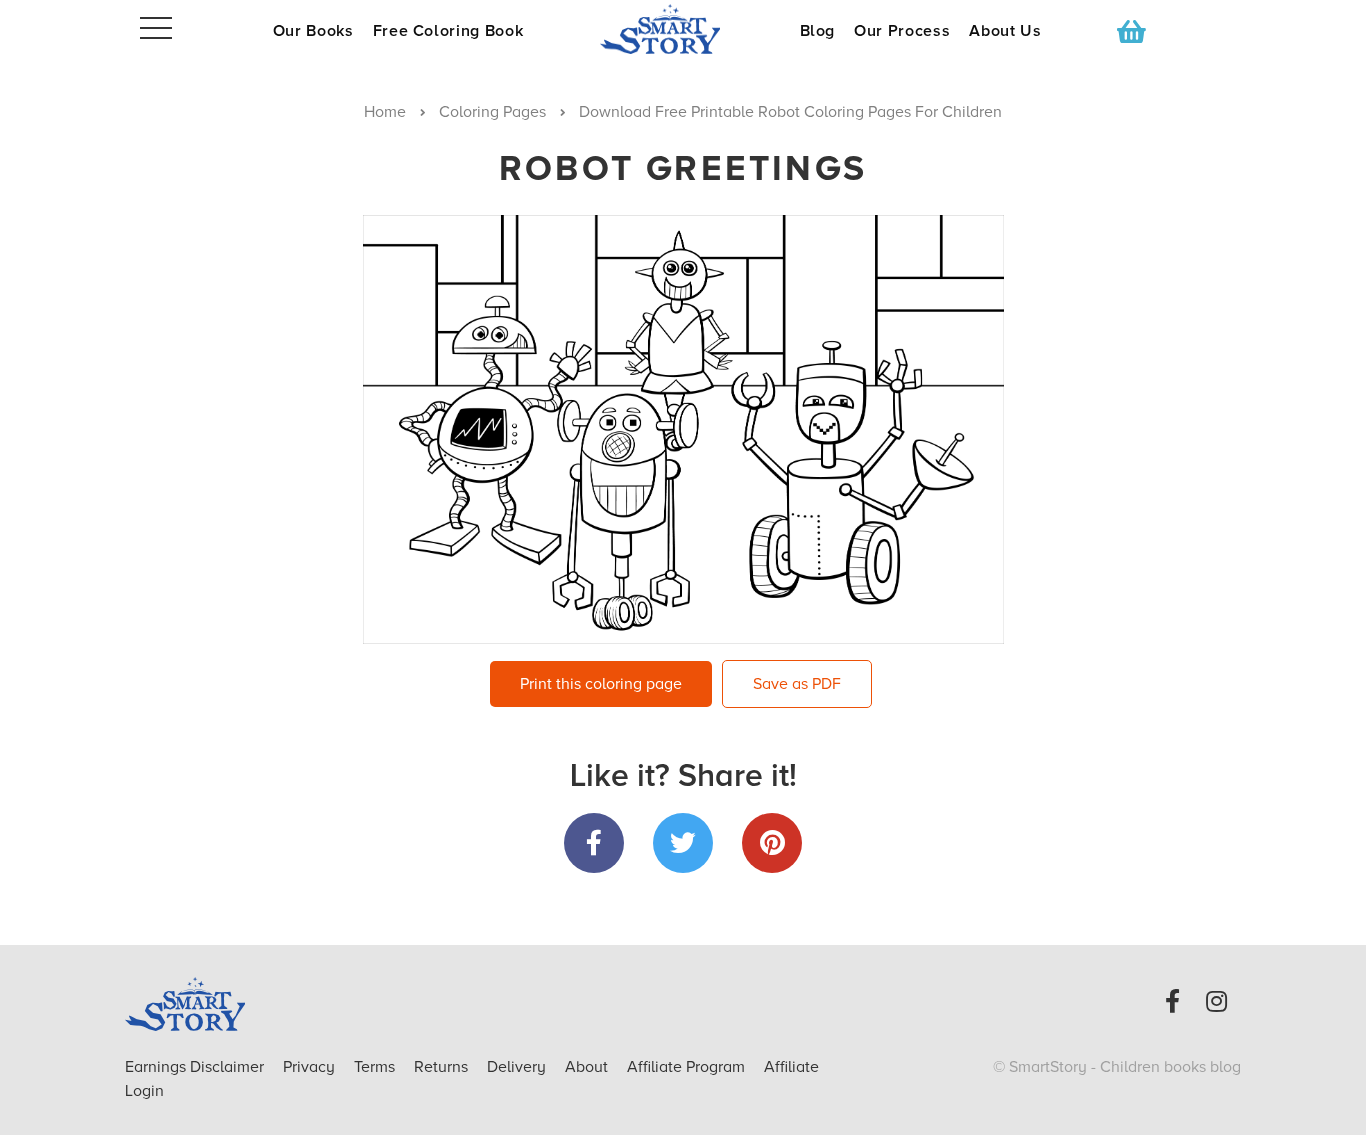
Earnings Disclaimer (196, 1067)
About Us (1005, 31)
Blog (818, 31)
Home (385, 112)
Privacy (311, 1067)
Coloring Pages (492, 112)
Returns (443, 1067)
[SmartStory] (683, 29)
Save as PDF (797, 684)
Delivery (518, 1067)
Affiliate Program (688, 1067)
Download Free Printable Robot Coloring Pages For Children (790, 112)
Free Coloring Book (448, 31)
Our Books (313, 31)
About (586, 1067)
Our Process (902, 31)
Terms (376, 1067)
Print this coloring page (601, 684)
